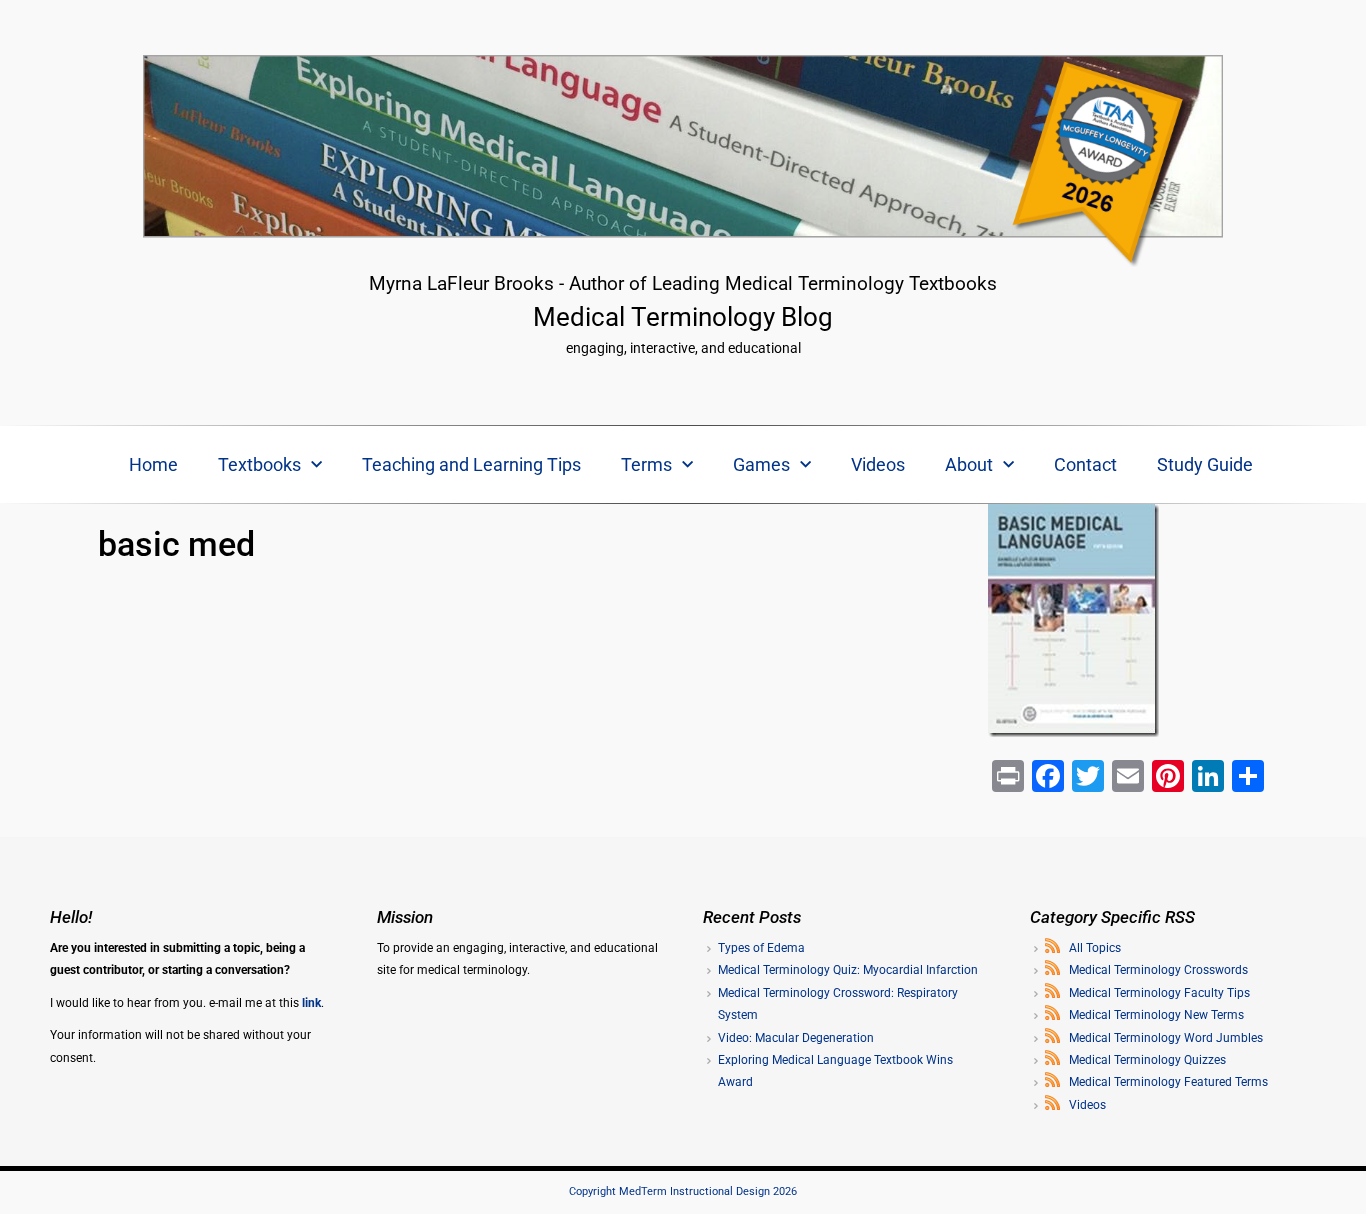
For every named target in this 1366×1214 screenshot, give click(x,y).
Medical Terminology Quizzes (1147, 1060)
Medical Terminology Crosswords (1158, 970)
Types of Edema (761, 948)
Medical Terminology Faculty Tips (1159, 993)
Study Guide (1205, 464)
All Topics (1095, 948)
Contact (1085, 464)
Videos (878, 464)
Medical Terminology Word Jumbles (1166, 1038)
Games (761, 464)
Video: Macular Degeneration (796, 1038)
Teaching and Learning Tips (471, 464)
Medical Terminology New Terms (1156, 1015)
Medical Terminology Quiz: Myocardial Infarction (848, 970)
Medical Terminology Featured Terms (1168, 1082)
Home (153, 464)
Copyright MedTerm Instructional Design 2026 (683, 1191)
